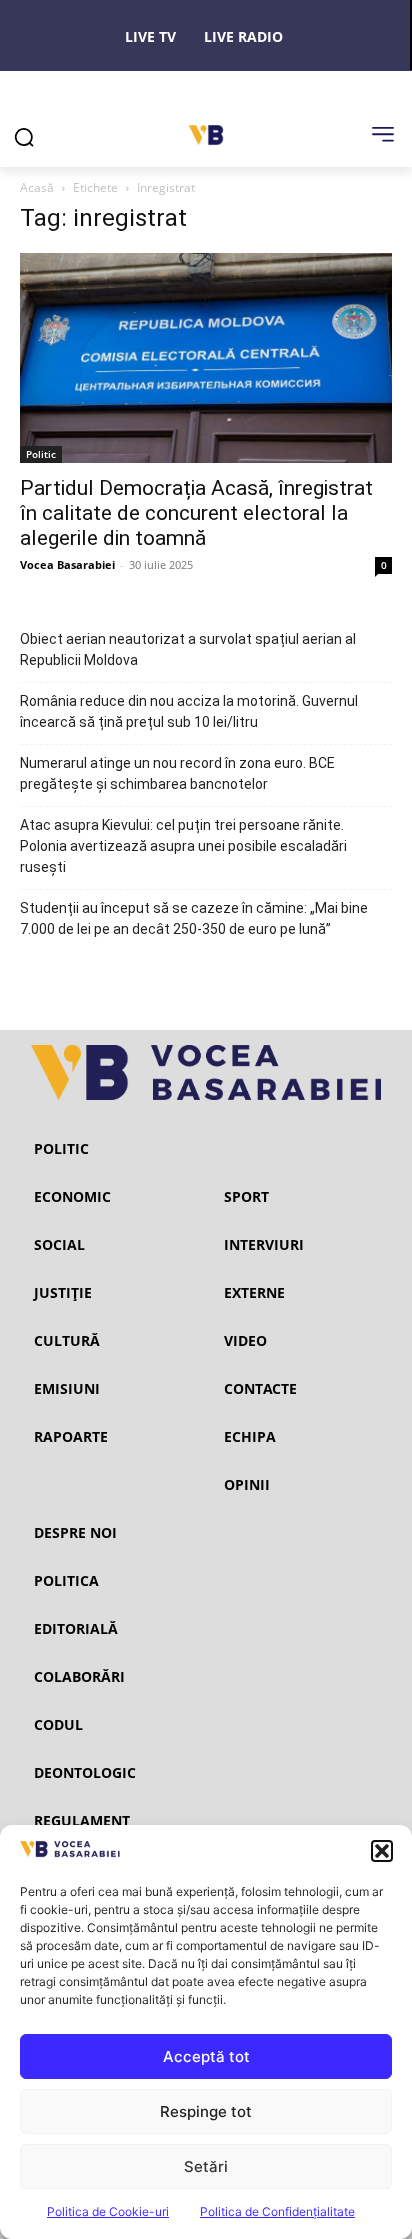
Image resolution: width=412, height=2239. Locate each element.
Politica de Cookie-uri (108, 2211)
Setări (206, 2166)
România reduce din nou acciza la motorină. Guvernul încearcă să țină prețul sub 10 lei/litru (189, 711)
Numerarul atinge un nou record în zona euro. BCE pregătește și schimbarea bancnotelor (177, 773)
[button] (382, 1851)
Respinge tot (206, 2111)
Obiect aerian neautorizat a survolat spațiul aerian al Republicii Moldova (188, 649)
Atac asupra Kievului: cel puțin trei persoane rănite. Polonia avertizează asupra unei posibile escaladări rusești (183, 846)
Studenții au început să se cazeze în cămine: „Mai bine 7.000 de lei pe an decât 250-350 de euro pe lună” (194, 918)
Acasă (37, 187)
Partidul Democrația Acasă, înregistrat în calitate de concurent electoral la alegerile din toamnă (196, 513)
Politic (41, 454)
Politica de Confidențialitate (277, 2211)
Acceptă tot (206, 2056)
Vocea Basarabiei (67, 564)
